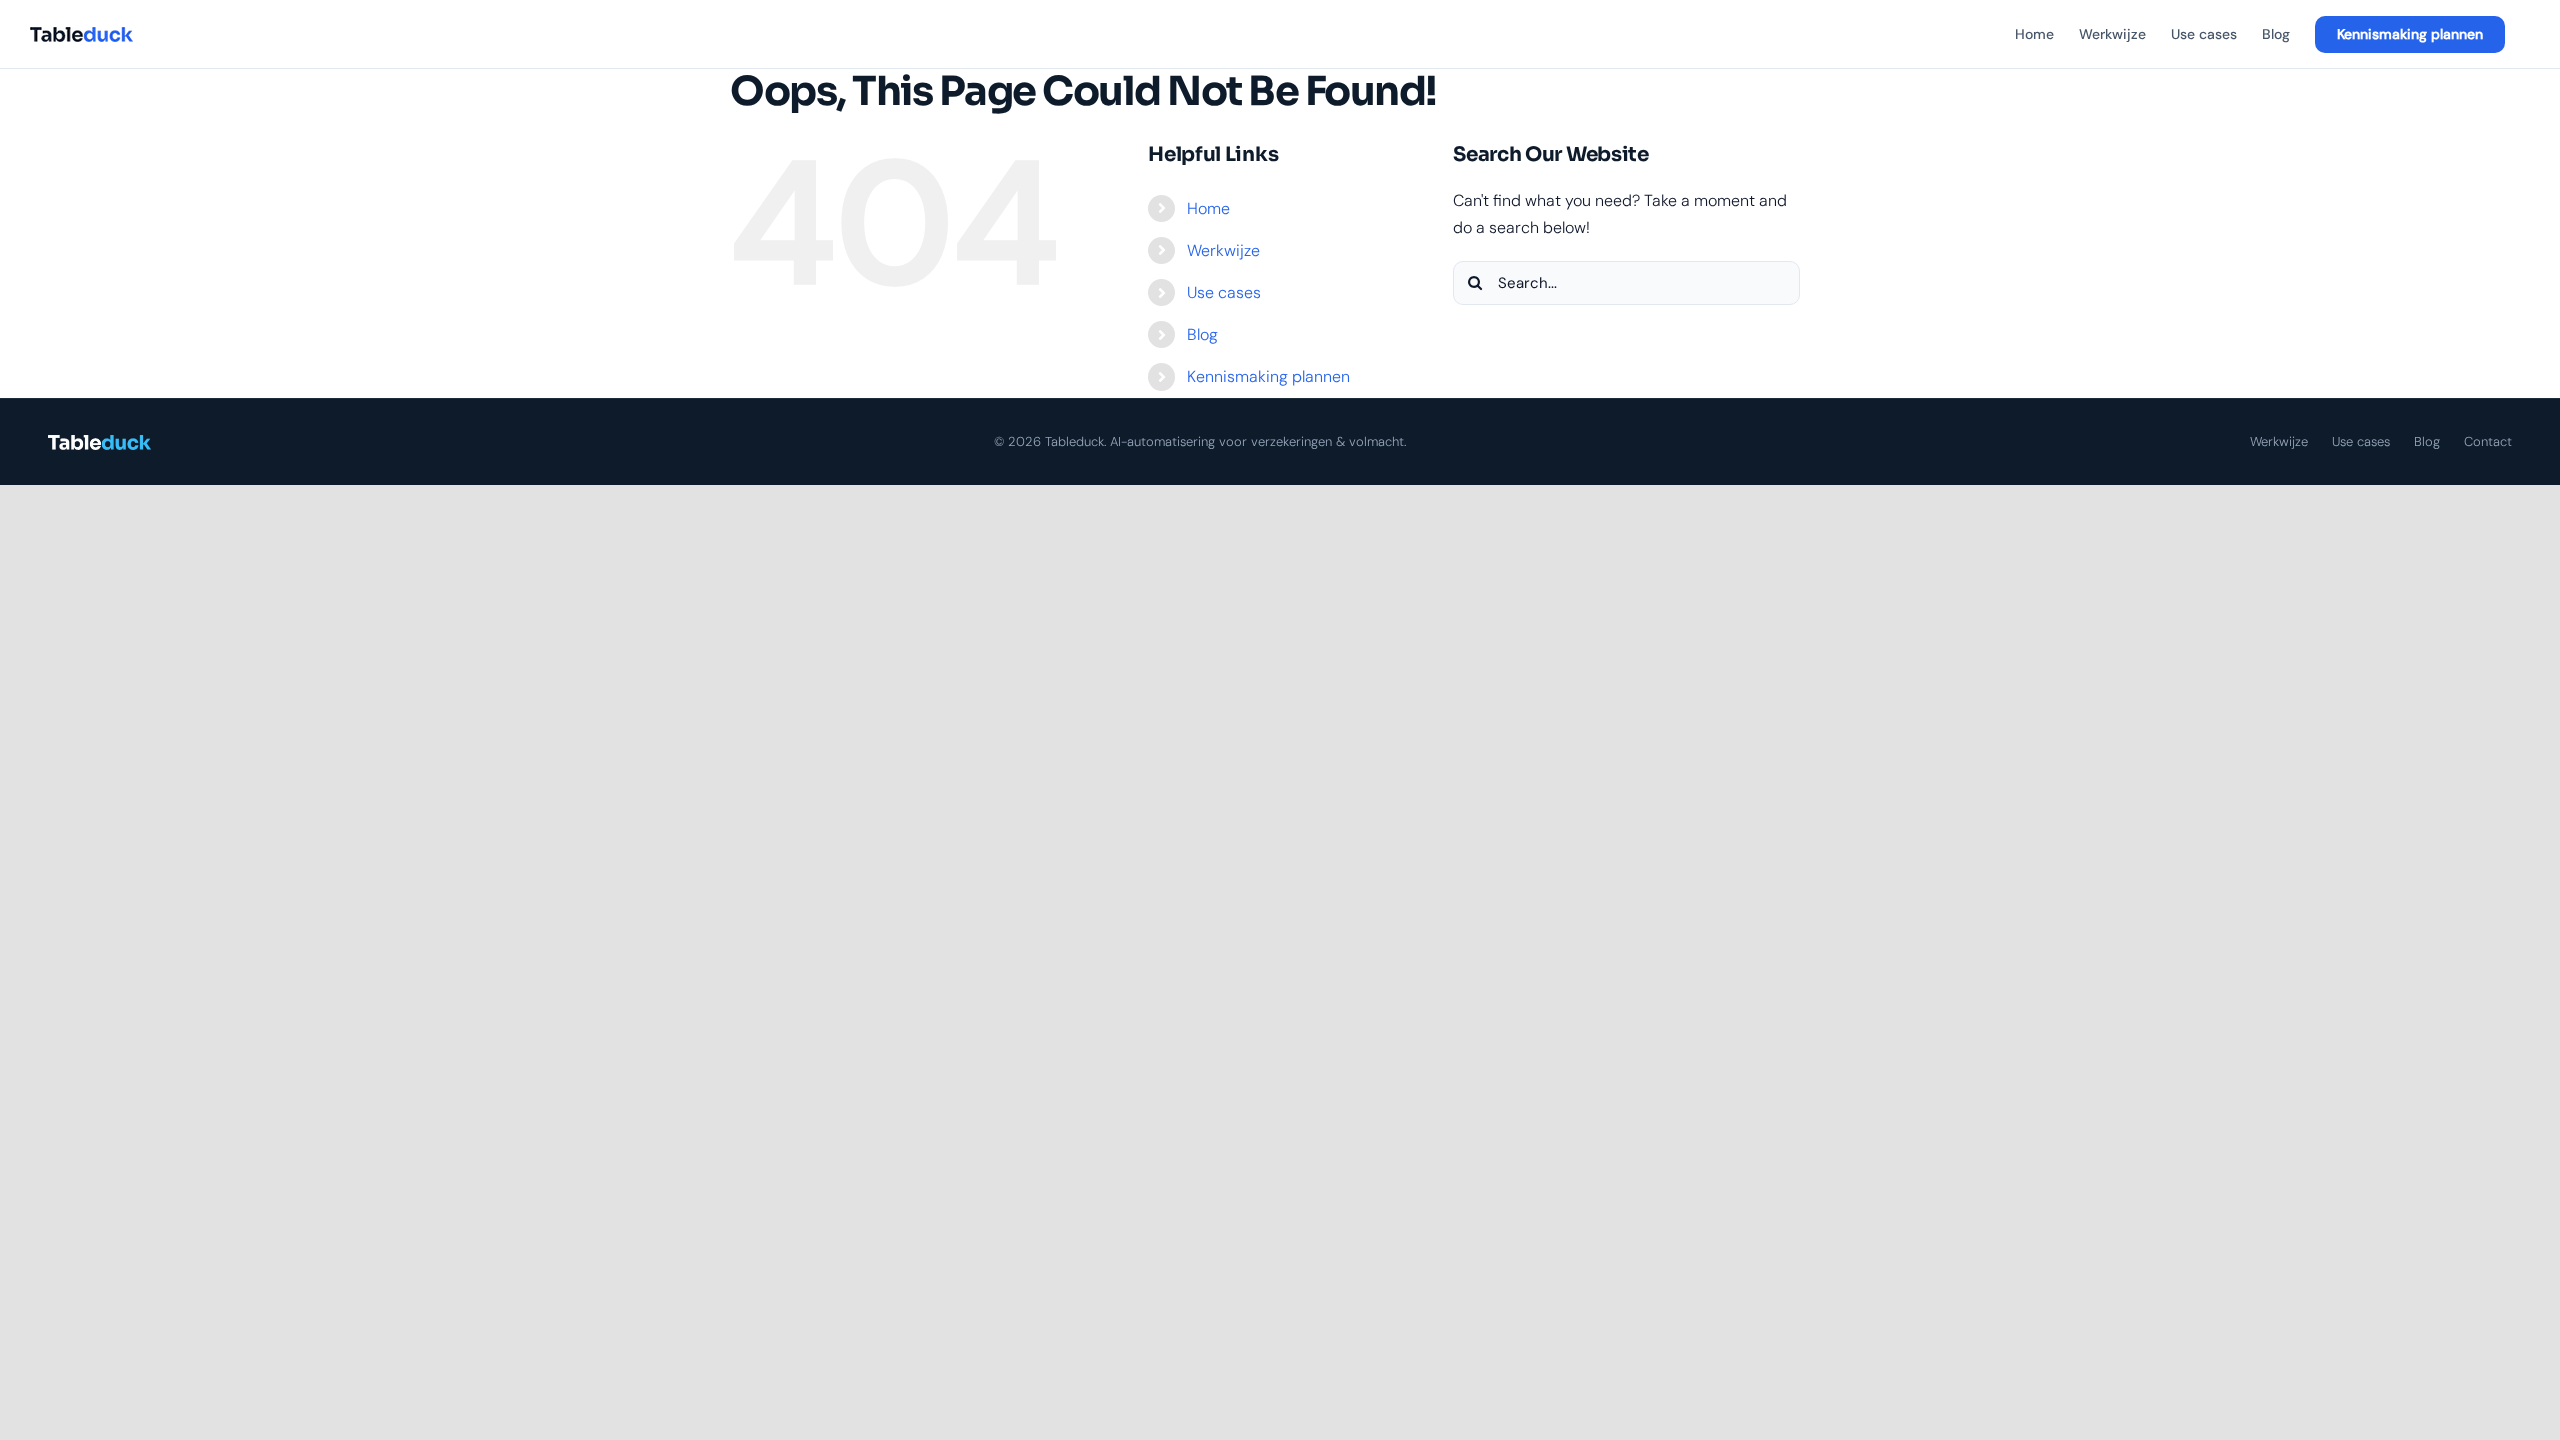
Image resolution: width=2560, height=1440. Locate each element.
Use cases (1224, 292)
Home (1208, 208)
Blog (1202, 334)
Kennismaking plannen (1268, 376)
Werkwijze (1223, 250)
